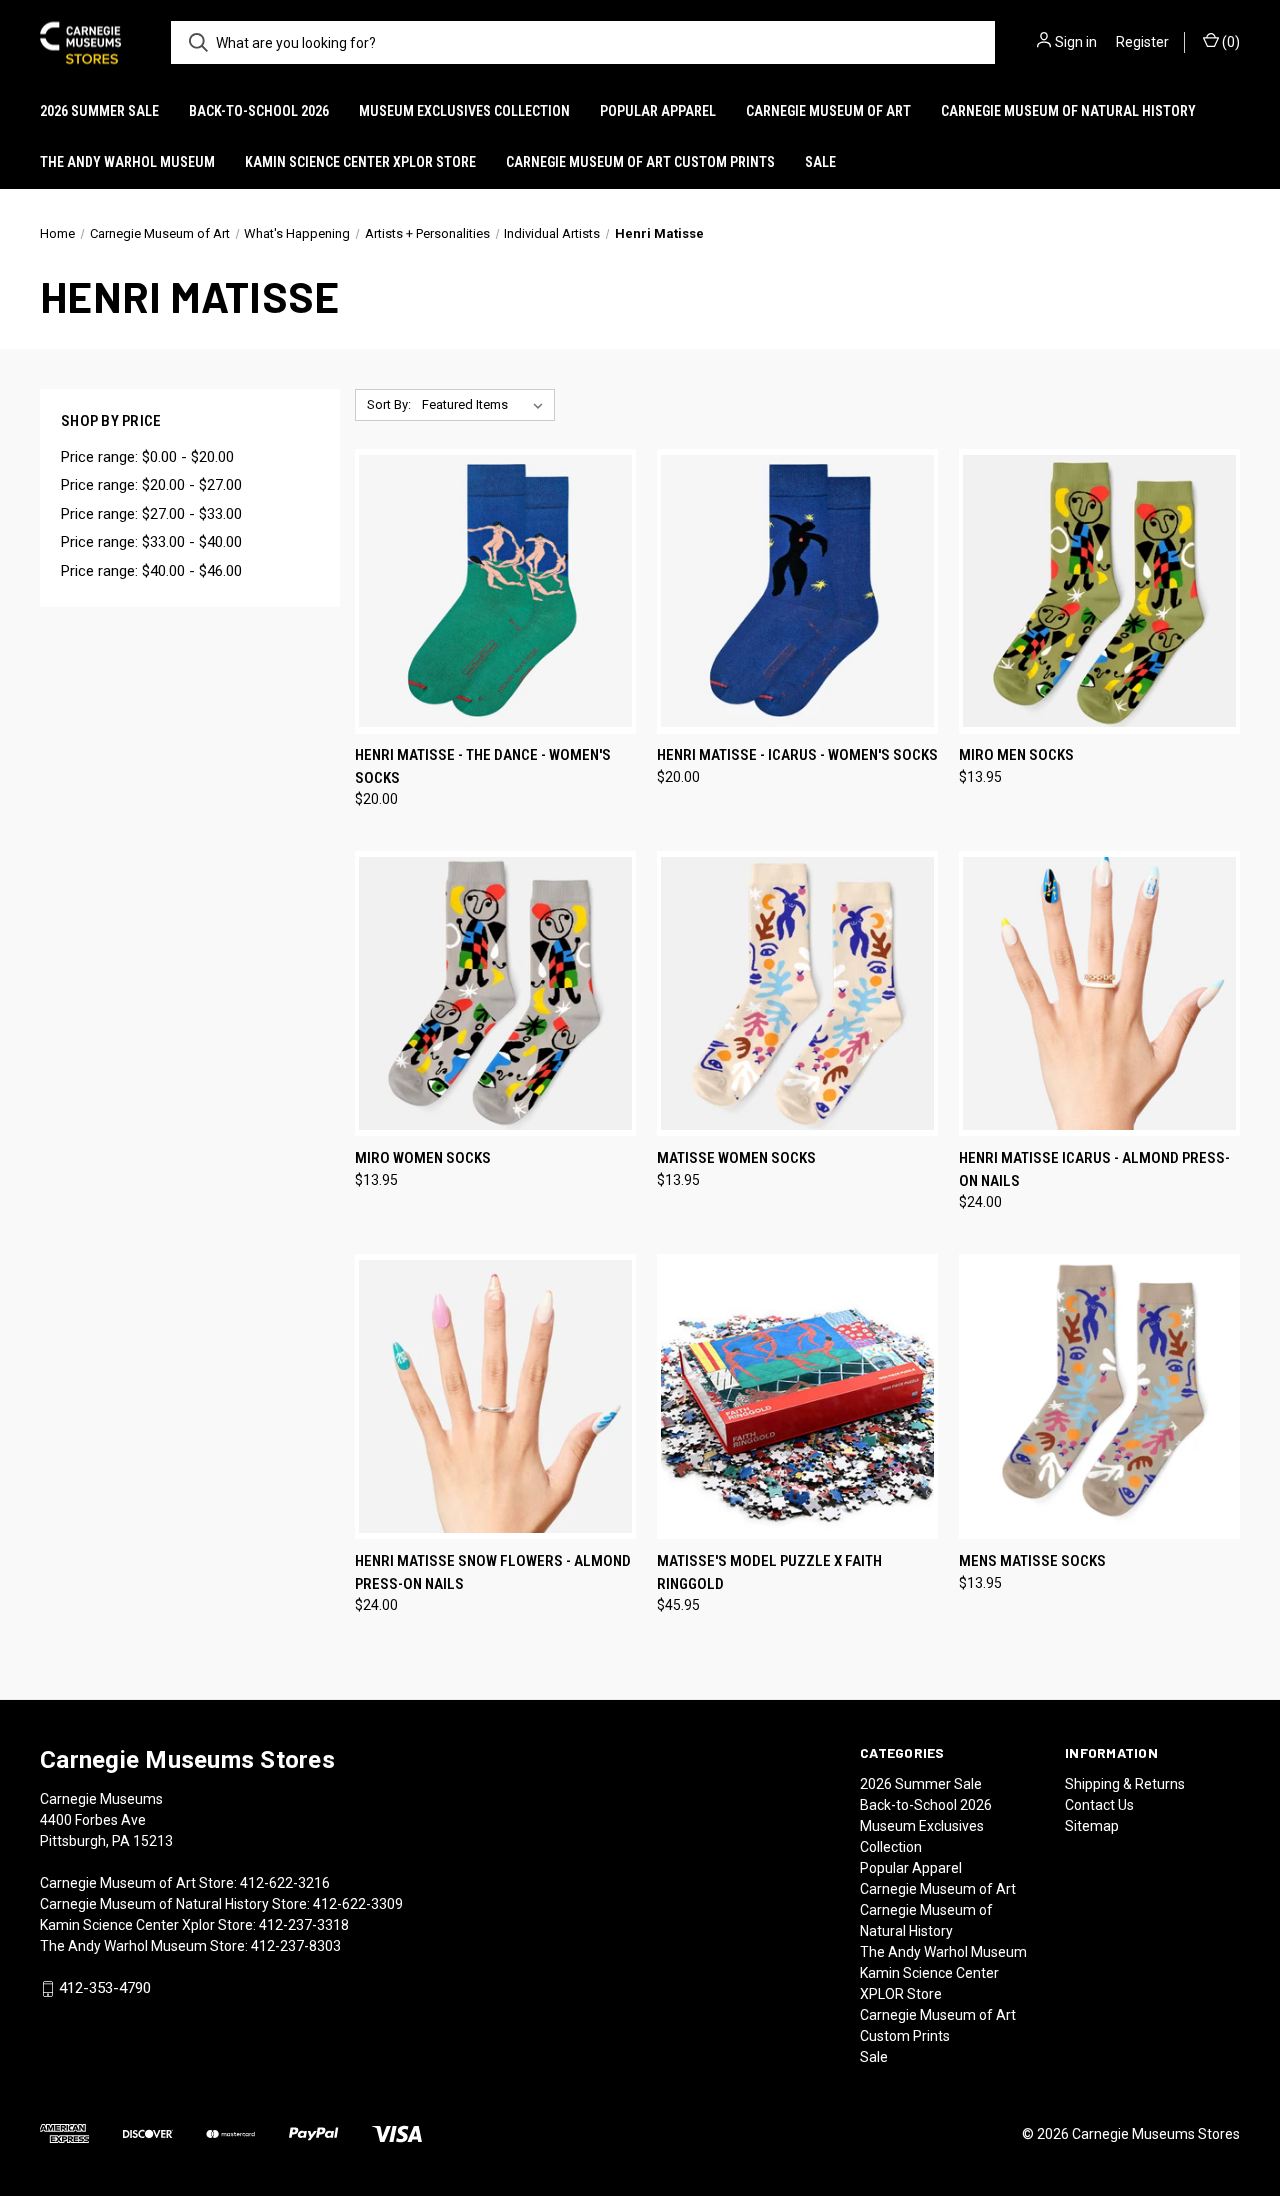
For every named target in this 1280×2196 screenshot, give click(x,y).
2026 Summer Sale (99, 111)
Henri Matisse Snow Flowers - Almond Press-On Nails (493, 1572)
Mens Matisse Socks (1032, 1561)
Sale (820, 162)
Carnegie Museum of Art (828, 111)
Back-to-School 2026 (259, 111)
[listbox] (486, 405)
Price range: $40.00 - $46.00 (151, 571)
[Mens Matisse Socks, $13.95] (1099, 1396)
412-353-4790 (105, 1988)
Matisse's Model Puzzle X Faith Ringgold (769, 1572)
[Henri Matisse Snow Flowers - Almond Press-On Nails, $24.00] (495, 1396)
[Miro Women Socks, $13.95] (495, 993)
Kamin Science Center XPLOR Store (360, 162)
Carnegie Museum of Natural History (1068, 111)
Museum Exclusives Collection (464, 111)
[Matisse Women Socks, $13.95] (797, 993)
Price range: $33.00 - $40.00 (151, 542)
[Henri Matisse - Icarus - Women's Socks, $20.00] (797, 591)
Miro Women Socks (423, 1158)
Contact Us (1099, 1805)
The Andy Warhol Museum (127, 162)
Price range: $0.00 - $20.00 (147, 457)
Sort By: (389, 404)
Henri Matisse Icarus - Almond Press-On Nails (1094, 1169)
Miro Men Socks (1016, 755)
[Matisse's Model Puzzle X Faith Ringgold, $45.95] (797, 1396)
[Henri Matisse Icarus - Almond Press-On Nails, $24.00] (1099, 993)
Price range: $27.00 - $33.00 (151, 514)
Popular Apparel (658, 111)
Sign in (1076, 42)
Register (1142, 42)
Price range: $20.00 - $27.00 (151, 485)
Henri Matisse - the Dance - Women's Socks (483, 766)
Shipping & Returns (1125, 1784)
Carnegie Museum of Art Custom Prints (640, 162)
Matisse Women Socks (736, 1158)
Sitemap (1092, 1826)
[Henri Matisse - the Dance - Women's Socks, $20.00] (495, 591)
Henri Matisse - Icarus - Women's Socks (797, 755)
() (1229, 42)
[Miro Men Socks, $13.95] (1099, 591)
